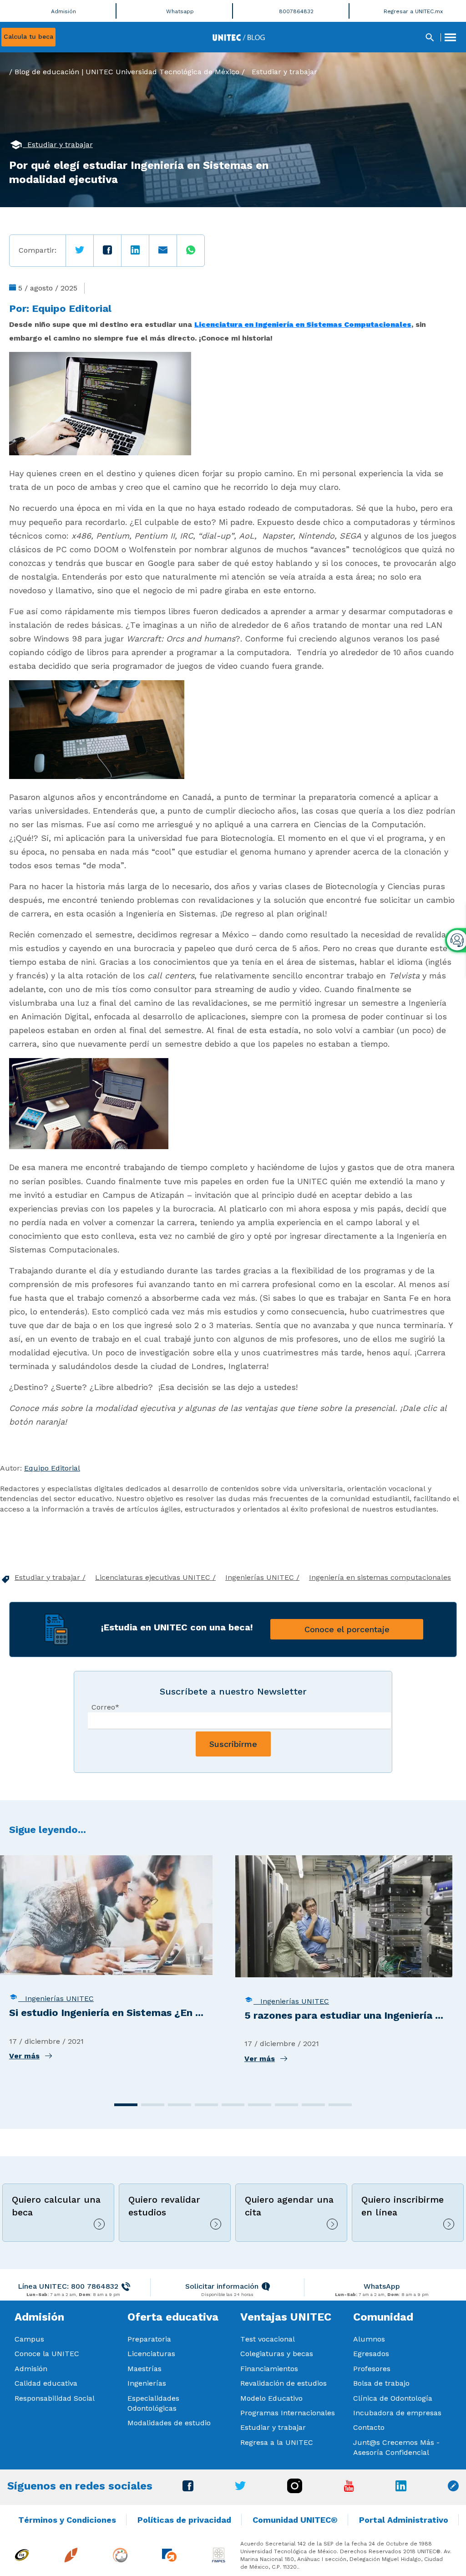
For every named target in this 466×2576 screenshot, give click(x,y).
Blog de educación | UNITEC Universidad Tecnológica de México (127, 72)
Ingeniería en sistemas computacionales (380, 1577)
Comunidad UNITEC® (295, 2520)
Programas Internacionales (288, 2413)
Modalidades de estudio (169, 2423)
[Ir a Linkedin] (401, 2489)
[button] (126, 2105)
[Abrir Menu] (450, 37)
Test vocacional (268, 2339)
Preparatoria (149, 2339)
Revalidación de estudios (284, 2383)
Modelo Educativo (271, 2398)
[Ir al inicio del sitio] (239, 37)
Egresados (371, 2354)
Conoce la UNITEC (47, 2354)
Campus (29, 2339)
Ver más (24, 2056)
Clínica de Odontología (393, 2398)
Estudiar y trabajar (284, 72)
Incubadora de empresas (397, 2413)
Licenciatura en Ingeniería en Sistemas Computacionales (303, 324)
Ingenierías (147, 2383)
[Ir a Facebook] (188, 2489)
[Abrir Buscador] (430, 37)
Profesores (372, 2369)
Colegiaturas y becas (277, 2354)
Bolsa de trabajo (381, 2383)
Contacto (369, 2427)
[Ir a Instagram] (295, 2491)
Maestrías (144, 2369)
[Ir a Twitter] (240, 2488)
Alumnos (369, 2339)
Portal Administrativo (404, 2520)
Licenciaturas (151, 2354)
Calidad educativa (46, 2383)
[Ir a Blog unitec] (453, 2489)
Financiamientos (269, 2369)
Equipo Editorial (72, 308)
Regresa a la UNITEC (277, 2442)
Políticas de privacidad (184, 2520)
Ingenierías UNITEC (261, 1577)
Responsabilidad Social (55, 2398)
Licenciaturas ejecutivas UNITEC (154, 1577)
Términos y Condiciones (67, 2520)
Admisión (31, 2369)
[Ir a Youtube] (349, 2489)
